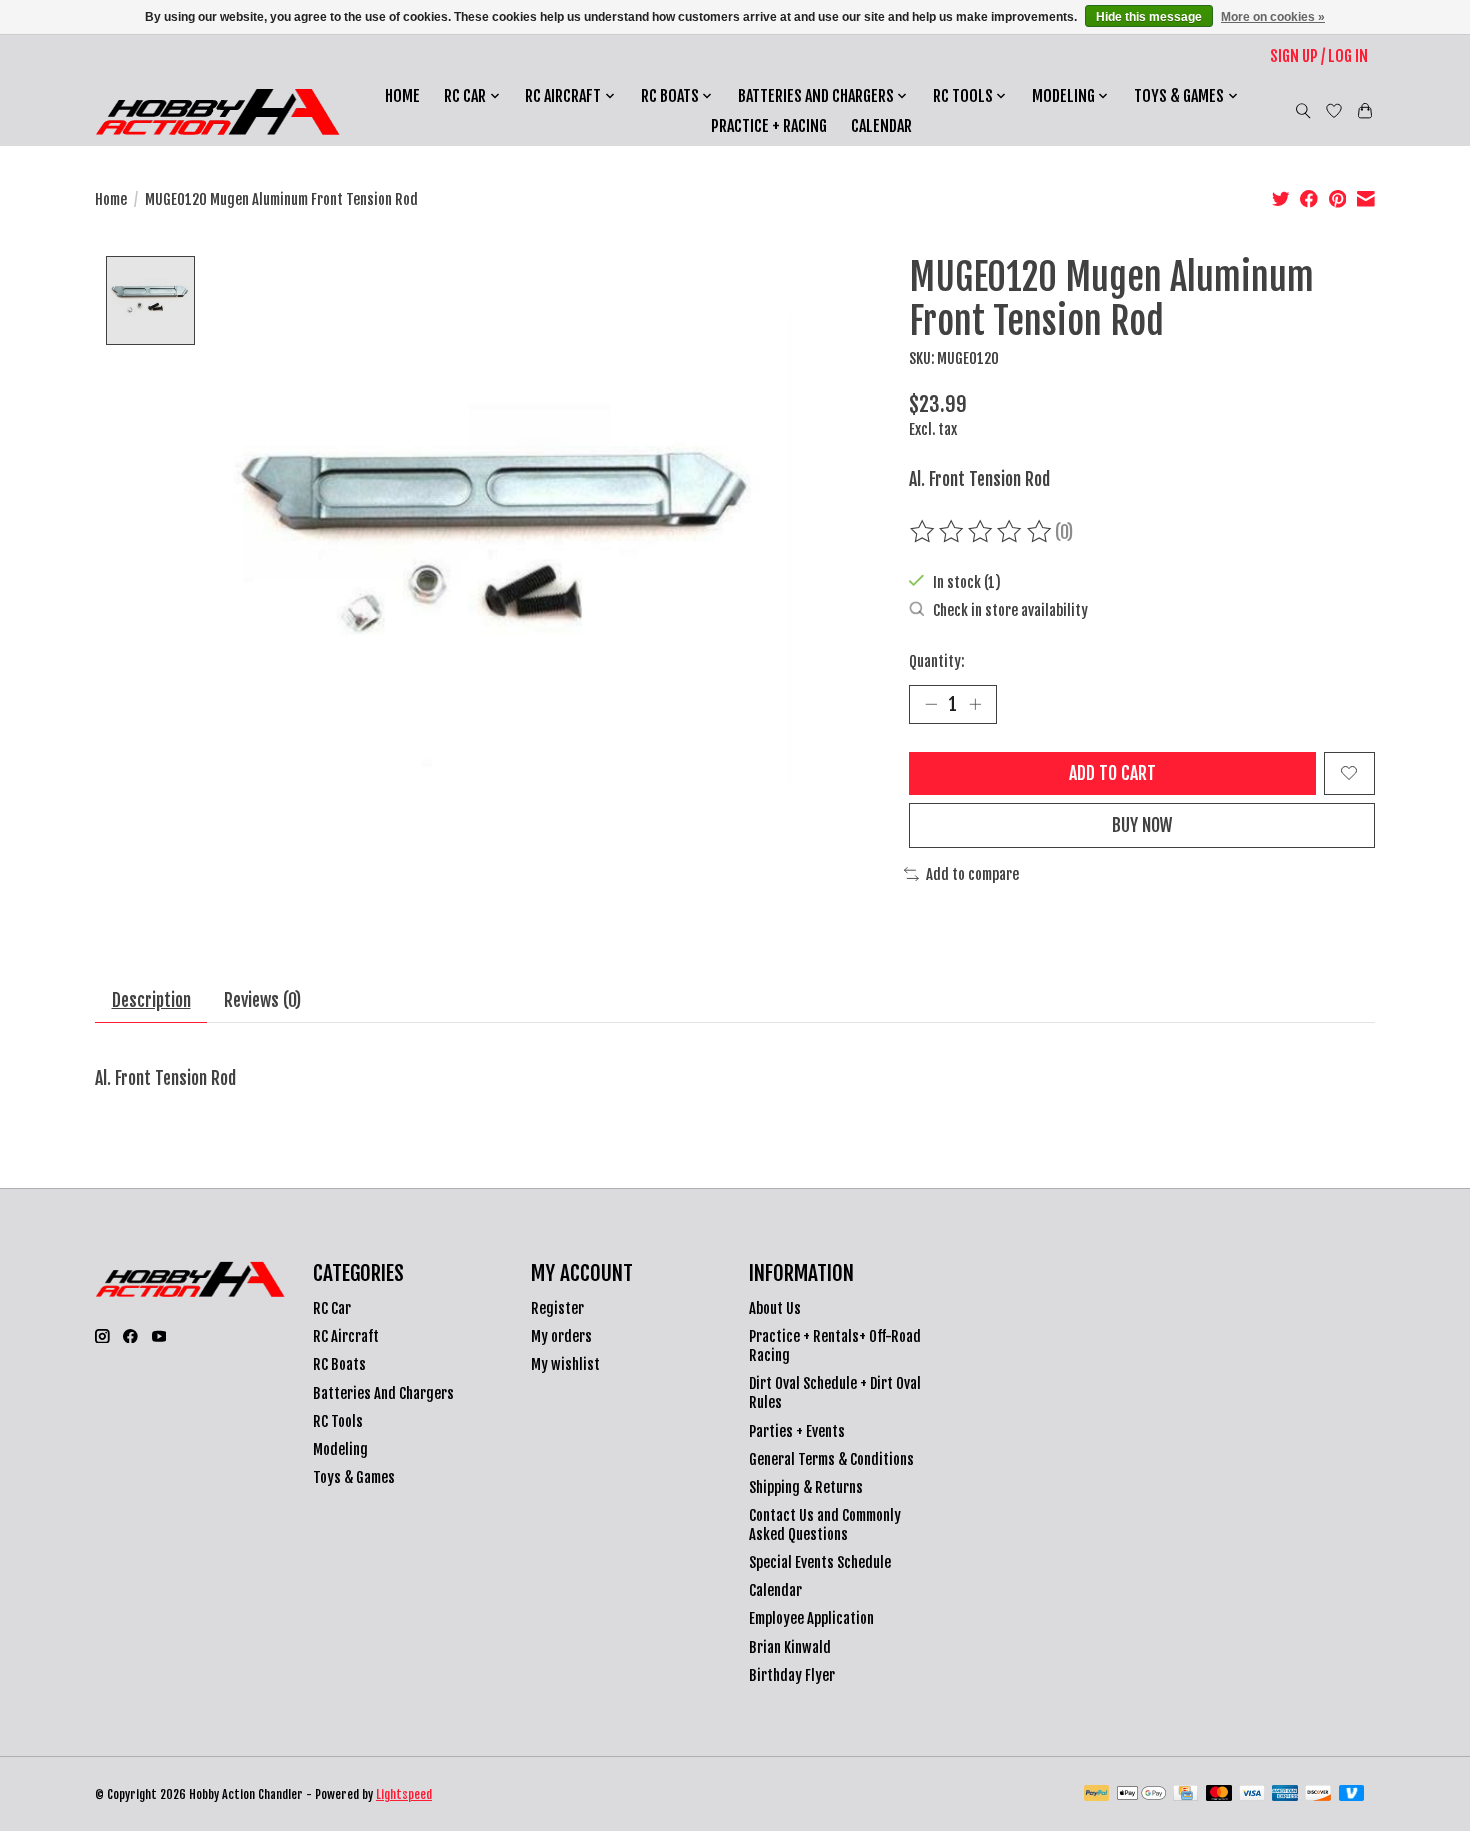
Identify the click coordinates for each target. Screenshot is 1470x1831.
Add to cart (1112, 773)
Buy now (1142, 825)
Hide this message (1149, 17)
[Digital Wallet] (1141, 1794)
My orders (561, 1336)
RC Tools (338, 1421)
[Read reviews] (982, 532)
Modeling (340, 1449)
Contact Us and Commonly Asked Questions (825, 1525)
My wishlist (565, 1364)
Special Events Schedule (820, 1562)
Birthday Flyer (792, 1675)
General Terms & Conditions (831, 1459)
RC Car (332, 1308)
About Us (775, 1308)
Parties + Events (797, 1431)
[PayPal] (1097, 1794)
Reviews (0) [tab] (262, 1000)
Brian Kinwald (790, 1647)
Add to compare (972, 874)
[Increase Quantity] (975, 704)
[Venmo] (1352, 1794)
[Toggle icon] (1303, 111)
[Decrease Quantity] (931, 704)
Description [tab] (151, 1000)
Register (557, 1308)
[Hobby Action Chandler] (217, 111)
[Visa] (1252, 1794)
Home (402, 96)
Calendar (881, 126)
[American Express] (1285, 1794)
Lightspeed (404, 1794)
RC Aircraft (346, 1336)
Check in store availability (1010, 610)
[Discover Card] (1318, 1794)
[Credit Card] (1185, 1794)
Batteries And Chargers (383, 1393)
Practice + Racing (769, 126)
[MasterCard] (1219, 1794)
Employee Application (811, 1618)
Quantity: (936, 661)
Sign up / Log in (1319, 56)
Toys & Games (354, 1477)
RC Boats (339, 1364)
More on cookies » (1273, 17)
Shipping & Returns (806, 1487)
